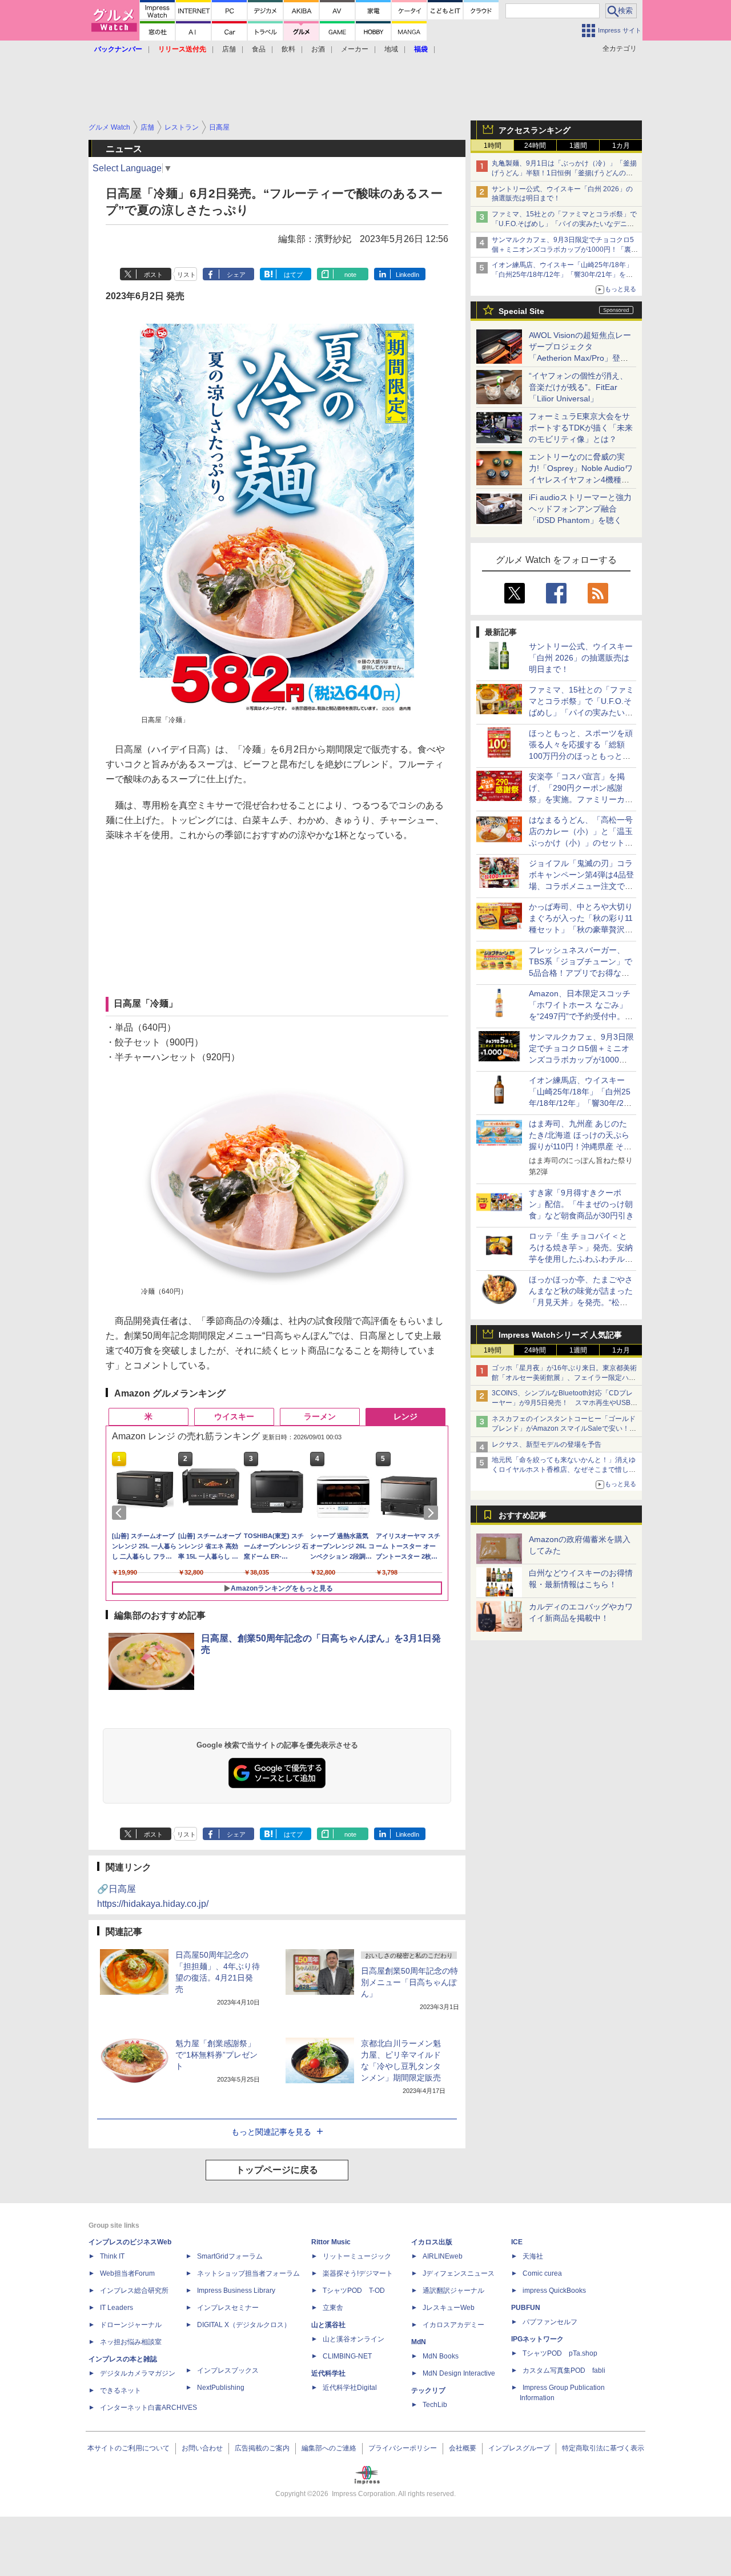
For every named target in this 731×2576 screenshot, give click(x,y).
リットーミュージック (357, 2256)
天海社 (533, 2256)
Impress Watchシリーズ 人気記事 (560, 1335)
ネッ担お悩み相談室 (131, 2342)
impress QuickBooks (554, 2291)
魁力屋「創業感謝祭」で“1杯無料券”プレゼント (216, 2055)
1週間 (578, 146)
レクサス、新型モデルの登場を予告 (547, 1444)
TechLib (435, 2405)
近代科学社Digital (350, 2388)
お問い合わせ (202, 2448)
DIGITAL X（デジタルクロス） (244, 2325)
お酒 (318, 49)
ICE (517, 2242)
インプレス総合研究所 (134, 2291)
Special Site (521, 311)
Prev (121, 1513)
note (350, 275)
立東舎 (333, 2308)
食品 (259, 49)
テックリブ (428, 2390)
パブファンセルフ (550, 2322)
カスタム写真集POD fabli (564, 2370)
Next (433, 1513)
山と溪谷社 (328, 2325)
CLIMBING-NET (347, 2356)
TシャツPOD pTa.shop (560, 2353)
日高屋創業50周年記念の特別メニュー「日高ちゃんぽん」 (409, 1982)
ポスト (153, 275)
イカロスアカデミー (453, 2325)
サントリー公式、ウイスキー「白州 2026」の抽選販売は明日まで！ (581, 658)
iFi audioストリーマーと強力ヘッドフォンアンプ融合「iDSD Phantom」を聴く (580, 509)
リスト (186, 275)
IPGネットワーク (537, 2339)
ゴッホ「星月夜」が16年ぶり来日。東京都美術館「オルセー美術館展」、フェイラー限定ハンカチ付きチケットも (564, 1378)
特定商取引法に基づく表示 (603, 2448)
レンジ (405, 1416)
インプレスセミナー (228, 2308)
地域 (391, 49)
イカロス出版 (432, 2242)
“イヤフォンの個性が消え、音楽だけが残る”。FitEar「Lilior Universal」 (578, 387)
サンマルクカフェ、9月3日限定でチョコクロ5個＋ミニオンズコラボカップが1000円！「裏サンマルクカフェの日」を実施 (565, 249)
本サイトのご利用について (128, 2448)
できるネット (121, 2390)
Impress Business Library (236, 2291)
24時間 (535, 146)
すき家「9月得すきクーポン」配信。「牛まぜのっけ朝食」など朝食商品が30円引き (581, 1204)
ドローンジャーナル (131, 2325)
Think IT (112, 2256)
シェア (236, 275)
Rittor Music (331, 2242)
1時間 (493, 146)
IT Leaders (117, 2308)
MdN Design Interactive (459, 2373)
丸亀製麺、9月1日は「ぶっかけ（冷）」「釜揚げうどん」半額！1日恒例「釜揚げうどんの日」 (564, 173)
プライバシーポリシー (403, 2448)
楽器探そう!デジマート (358, 2273)
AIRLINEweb (443, 2256)
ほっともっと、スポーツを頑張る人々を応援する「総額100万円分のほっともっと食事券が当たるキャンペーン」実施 (581, 756)
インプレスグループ (519, 2448)
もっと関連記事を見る (271, 2132)
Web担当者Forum (127, 2273)
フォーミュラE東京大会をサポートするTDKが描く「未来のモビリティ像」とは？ (581, 428)
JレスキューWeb (449, 2308)
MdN (419, 2342)
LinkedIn (407, 275)
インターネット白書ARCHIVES (148, 2408)
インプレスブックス (228, 2370)
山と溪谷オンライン (354, 2339)
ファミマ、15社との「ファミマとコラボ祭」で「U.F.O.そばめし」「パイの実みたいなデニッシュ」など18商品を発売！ (564, 224)
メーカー (355, 49)
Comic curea (542, 2273)
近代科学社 (328, 2373)
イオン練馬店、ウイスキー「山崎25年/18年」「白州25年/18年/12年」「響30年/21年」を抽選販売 (562, 275)
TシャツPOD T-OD (354, 2291)
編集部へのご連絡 (329, 2448)
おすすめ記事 (523, 1515)
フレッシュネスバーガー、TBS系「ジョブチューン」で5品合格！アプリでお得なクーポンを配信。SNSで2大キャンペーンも (581, 973)
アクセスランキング (535, 130)
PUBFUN (526, 2308)
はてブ (293, 275)
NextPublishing (221, 2388)
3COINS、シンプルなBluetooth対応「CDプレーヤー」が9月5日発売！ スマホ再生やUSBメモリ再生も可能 (565, 1403)
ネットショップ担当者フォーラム (248, 2273)
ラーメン (320, 1416)
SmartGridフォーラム (230, 2256)
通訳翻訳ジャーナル (453, 2291)
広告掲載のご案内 (262, 2448)
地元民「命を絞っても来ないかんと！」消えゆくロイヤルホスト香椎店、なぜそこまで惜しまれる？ (564, 1470)
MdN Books (441, 2356)
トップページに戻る (277, 2170)
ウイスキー (234, 1416)
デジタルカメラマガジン (138, 2373)
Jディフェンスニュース (459, 2273)
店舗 (229, 49)
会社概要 (463, 2448)
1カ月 (621, 146)
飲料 (288, 49)
